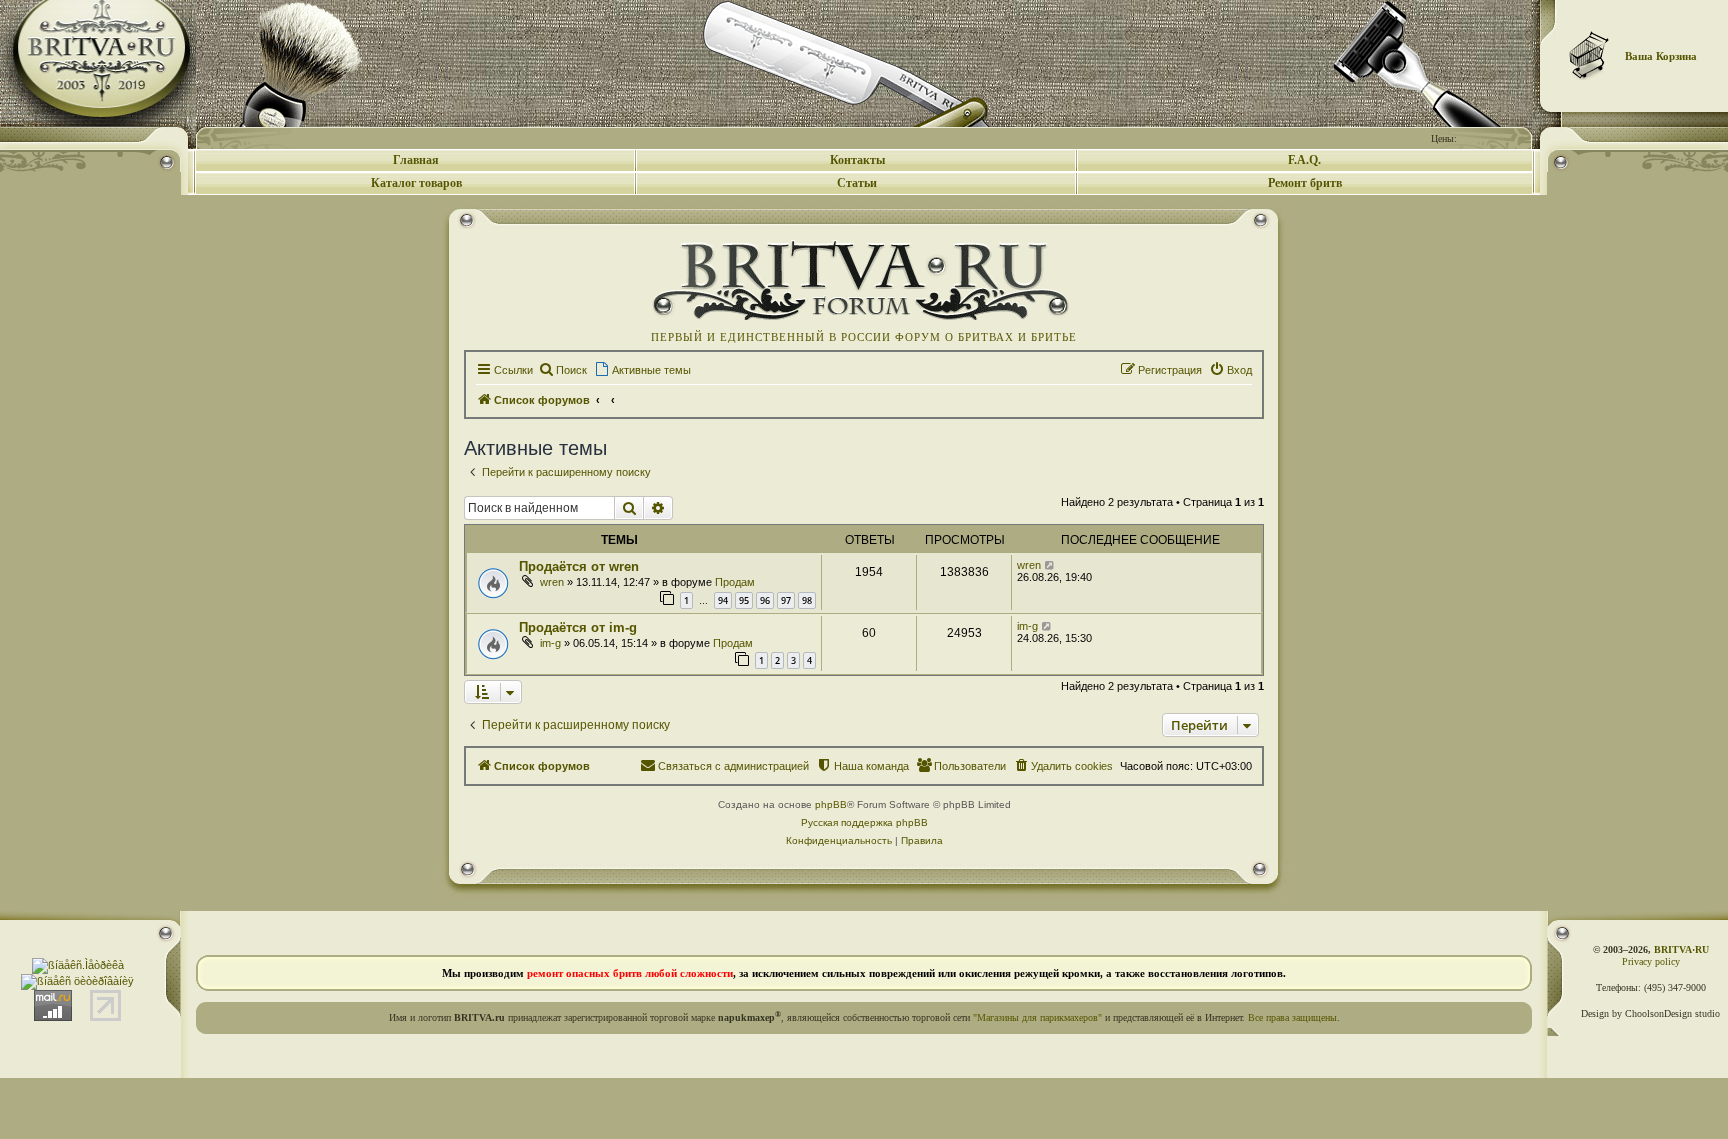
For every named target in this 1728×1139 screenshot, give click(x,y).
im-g (550, 643)
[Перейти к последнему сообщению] (1050, 565)
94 (723, 600)
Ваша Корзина (1661, 56)
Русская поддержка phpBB (864, 822)
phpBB (831, 804)
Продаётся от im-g (578, 627)
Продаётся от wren (579, 566)
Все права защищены (1292, 1017)
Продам (735, 582)
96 (765, 600)
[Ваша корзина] (1590, 55)
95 (744, 600)
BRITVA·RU (1681, 949)
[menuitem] (562, 370)
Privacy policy (1651, 961)
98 (807, 600)
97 (786, 600)
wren (552, 582)
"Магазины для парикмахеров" (1037, 1017)
